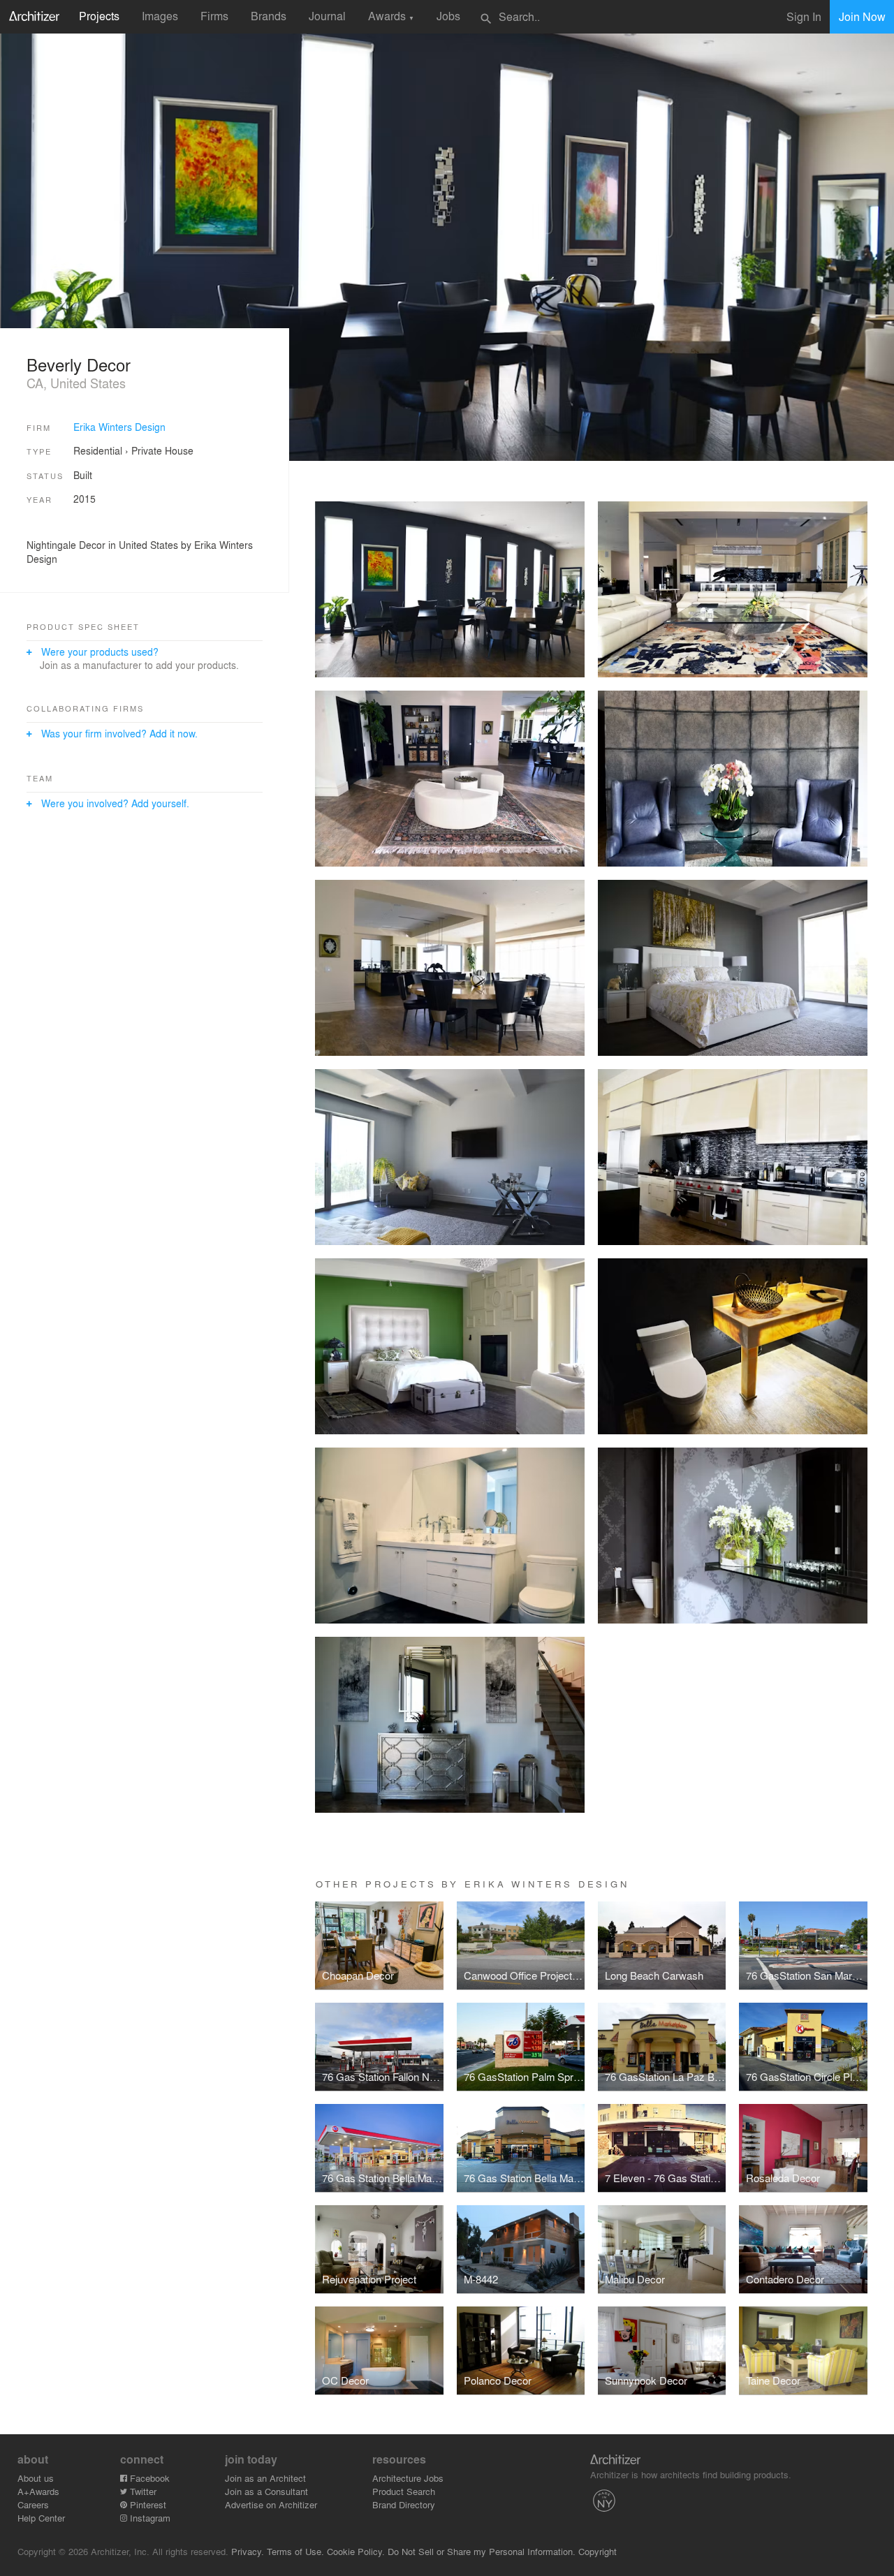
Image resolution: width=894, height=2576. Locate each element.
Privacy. (248, 2551)
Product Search (404, 2491)
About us (36, 2478)
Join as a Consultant (266, 2491)
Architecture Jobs (408, 2478)
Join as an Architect (265, 2478)
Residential (98, 450)
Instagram (149, 2518)
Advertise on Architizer (271, 2504)
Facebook (148, 2478)
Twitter (142, 2491)
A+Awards (38, 2491)
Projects (99, 16)
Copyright (598, 2551)
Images (160, 16)
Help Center (41, 2518)
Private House (162, 450)
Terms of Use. (295, 2551)
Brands (269, 16)
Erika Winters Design (119, 427)
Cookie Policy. (356, 2551)
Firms (214, 16)
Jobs (448, 16)
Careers (33, 2504)
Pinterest (147, 2504)
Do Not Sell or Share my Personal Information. (482, 2551)
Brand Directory (404, 2504)
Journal (327, 16)
